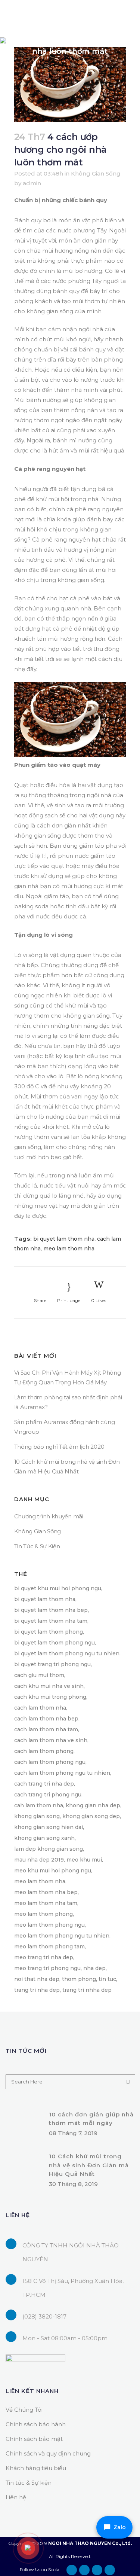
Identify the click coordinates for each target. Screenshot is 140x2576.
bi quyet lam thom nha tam (51, 1621)
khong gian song (37, 1816)
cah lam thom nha (39, 1805)
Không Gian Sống (96, 173)
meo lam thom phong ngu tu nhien (62, 1936)
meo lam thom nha (69, 1249)
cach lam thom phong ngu (50, 1762)
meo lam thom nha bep (46, 1892)
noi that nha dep (37, 1979)
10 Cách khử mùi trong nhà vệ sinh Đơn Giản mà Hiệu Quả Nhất (89, 2165)
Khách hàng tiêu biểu (36, 2468)
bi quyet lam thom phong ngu (55, 1643)
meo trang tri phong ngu (47, 1968)
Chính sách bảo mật (34, 2439)
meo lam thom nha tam (46, 1903)
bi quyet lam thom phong (49, 1632)
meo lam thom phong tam (49, 1947)
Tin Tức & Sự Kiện (37, 1546)
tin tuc (107, 1979)
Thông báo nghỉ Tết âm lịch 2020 (59, 1447)
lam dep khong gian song (49, 1849)
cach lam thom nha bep (46, 1719)
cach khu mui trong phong (50, 1697)
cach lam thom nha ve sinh (51, 1740)
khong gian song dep (91, 1816)
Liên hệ (16, 2497)
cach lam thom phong (44, 1751)
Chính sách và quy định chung (48, 2453)
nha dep (94, 1968)
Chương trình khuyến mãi (49, 1516)
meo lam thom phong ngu (49, 1925)
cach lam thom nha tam (46, 1729)
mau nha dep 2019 (39, 1860)
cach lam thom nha (40, 1708)
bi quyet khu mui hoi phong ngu (58, 1588)
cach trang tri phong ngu (48, 1795)
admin (32, 183)
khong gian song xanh (44, 1838)
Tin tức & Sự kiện (29, 2483)
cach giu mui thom (39, 1675)
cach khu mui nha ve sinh (49, 1686)
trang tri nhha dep (87, 1990)
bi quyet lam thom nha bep (51, 1610)
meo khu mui (84, 1860)
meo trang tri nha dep (44, 1957)
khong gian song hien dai (49, 1827)
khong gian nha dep (93, 1805)
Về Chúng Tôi (24, 2410)
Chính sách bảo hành (36, 2424)
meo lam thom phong (43, 1914)
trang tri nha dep (37, 1990)
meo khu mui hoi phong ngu (53, 1871)
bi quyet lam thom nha (64, 1239)
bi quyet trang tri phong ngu (52, 1664)
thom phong (79, 1979)
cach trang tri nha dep (44, 1784)
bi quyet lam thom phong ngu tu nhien (67, 1653)
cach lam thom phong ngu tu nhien (62, 1773)
